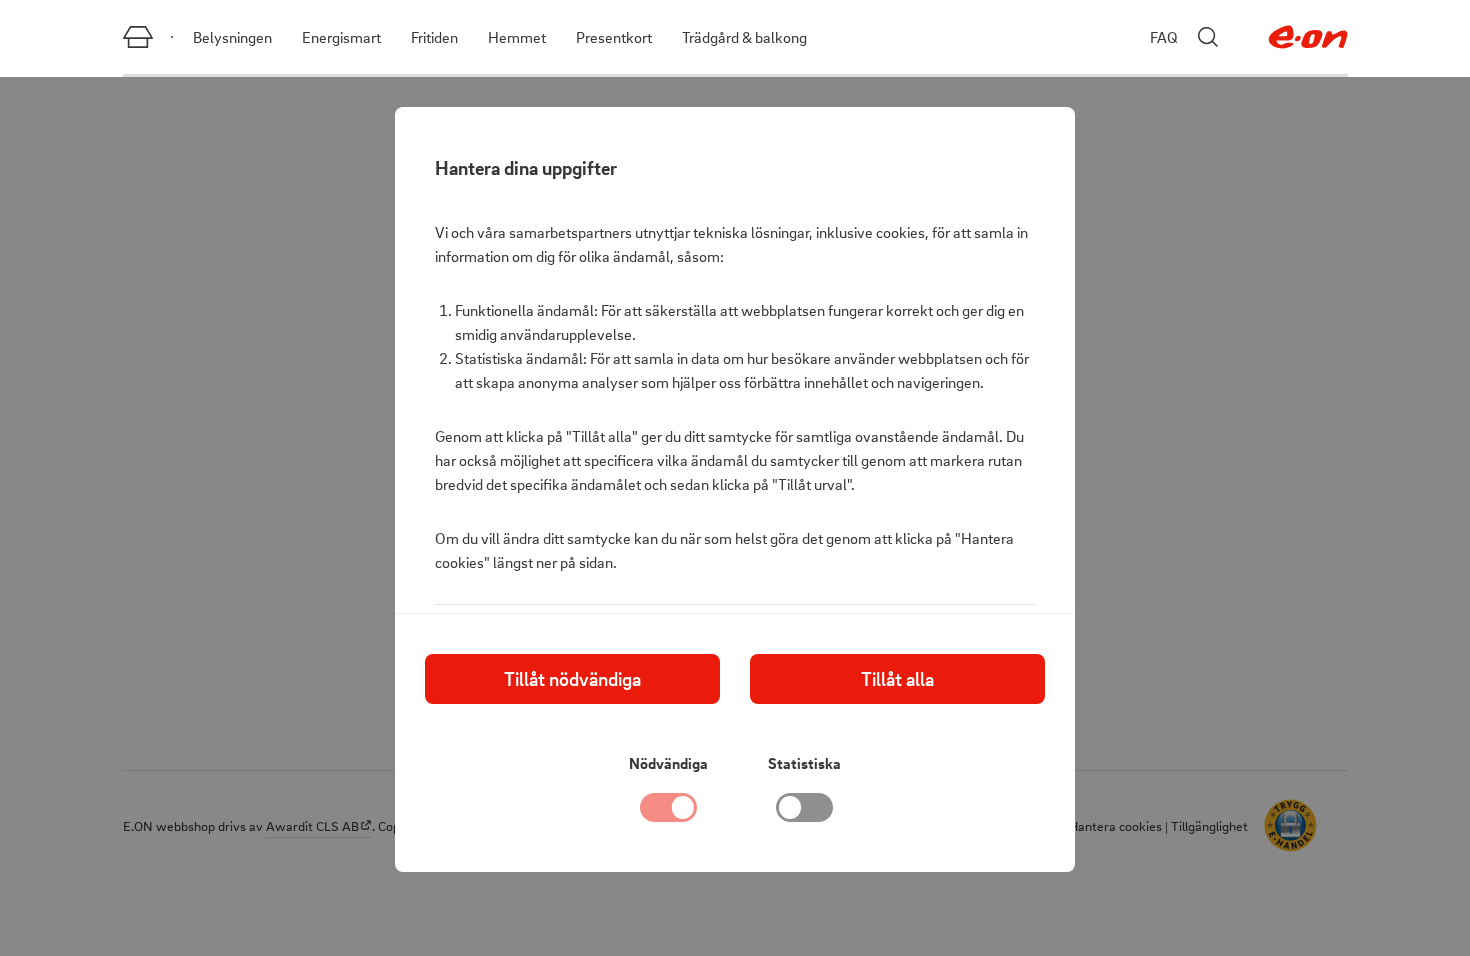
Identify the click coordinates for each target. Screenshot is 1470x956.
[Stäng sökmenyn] (1208, 37)
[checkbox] (805, 813)
